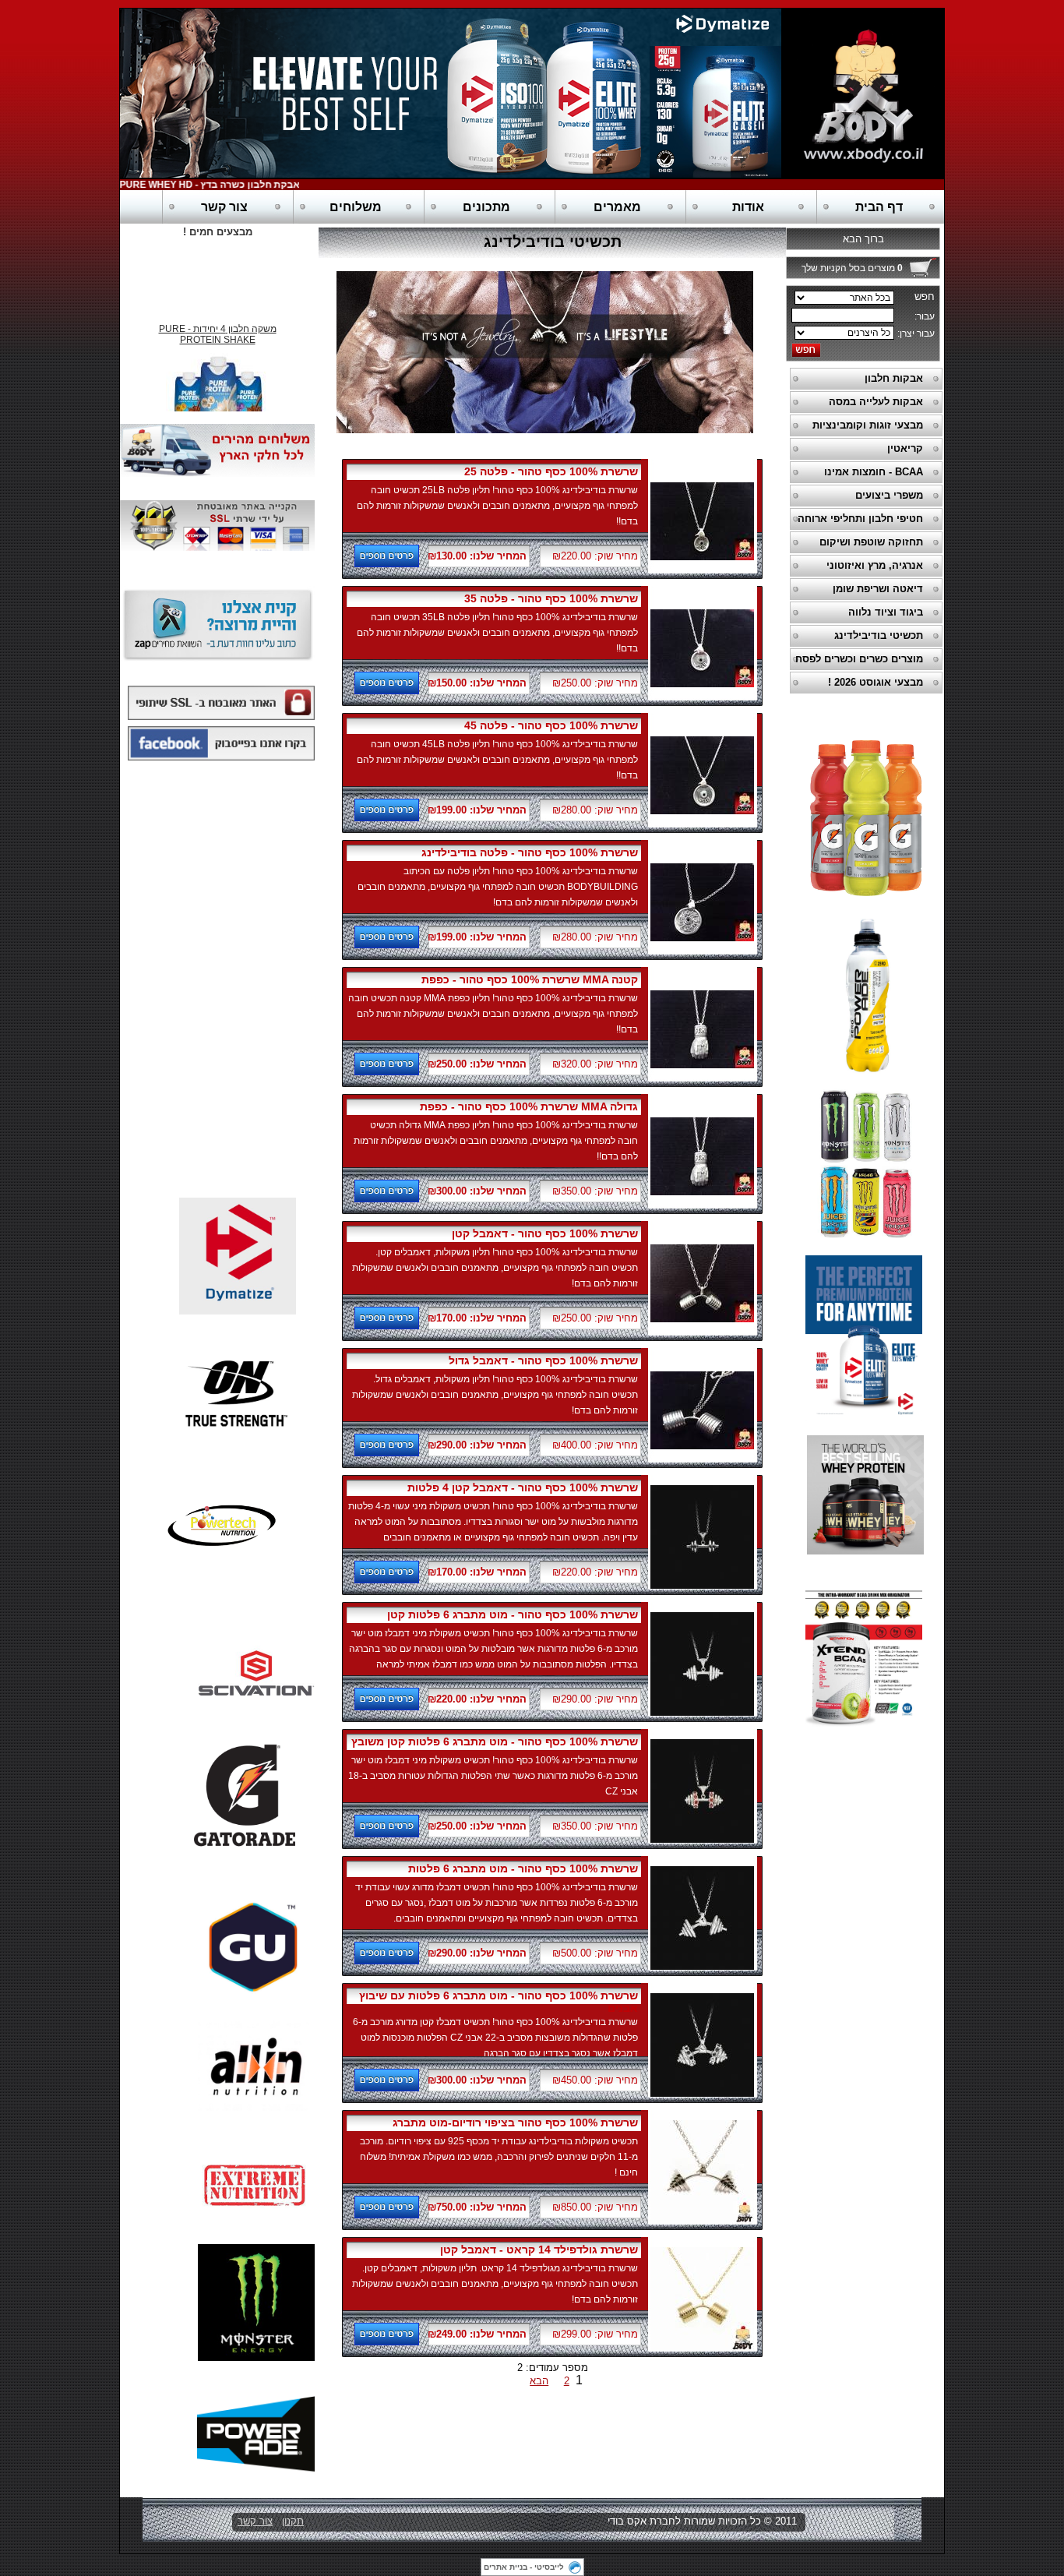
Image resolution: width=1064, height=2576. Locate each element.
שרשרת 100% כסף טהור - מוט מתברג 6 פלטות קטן (513, 1614)
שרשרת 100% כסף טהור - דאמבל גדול (543, 1360)
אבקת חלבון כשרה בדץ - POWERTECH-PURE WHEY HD (214, 185)
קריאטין (905, 448)
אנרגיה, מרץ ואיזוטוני (875, 565)
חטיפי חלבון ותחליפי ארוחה (860, 519)
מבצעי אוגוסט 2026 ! (876, 682)
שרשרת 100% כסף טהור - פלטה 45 (551, 725)
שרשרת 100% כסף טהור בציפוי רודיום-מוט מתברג (515, 2123)
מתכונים (486, 207)
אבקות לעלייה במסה (876, 402)
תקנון (293, 2521)
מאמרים (617, 207)
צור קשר (224, 207)
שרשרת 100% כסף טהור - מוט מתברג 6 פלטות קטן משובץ (495, 1741)
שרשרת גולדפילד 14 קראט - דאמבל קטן (539, 2250)
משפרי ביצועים (889, 495)
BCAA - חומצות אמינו (874, 472)
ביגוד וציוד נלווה (886, 612)
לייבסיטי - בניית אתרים (524, 2567)
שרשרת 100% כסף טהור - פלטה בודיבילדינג (530, 852)
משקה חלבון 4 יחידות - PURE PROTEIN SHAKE (218, 323)
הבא (539, 2381)
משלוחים (356, 207)
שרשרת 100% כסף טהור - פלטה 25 (551, 471)
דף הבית (879, 207)
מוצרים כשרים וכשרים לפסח (859, 659)
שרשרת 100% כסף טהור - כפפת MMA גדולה (529, 1106)
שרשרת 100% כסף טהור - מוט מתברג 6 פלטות (523, 1868)
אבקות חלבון (894, 378)
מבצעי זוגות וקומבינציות (868, 425)
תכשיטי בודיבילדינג (879, 635)
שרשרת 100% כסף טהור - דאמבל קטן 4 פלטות (523, 1487)
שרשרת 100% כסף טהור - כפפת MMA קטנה (530, 979)
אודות (748, 207)
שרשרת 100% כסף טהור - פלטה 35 (551, 598)
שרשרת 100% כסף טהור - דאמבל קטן (545, 1233)
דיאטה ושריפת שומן (878, 589)
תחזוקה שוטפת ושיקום (871, 542)
